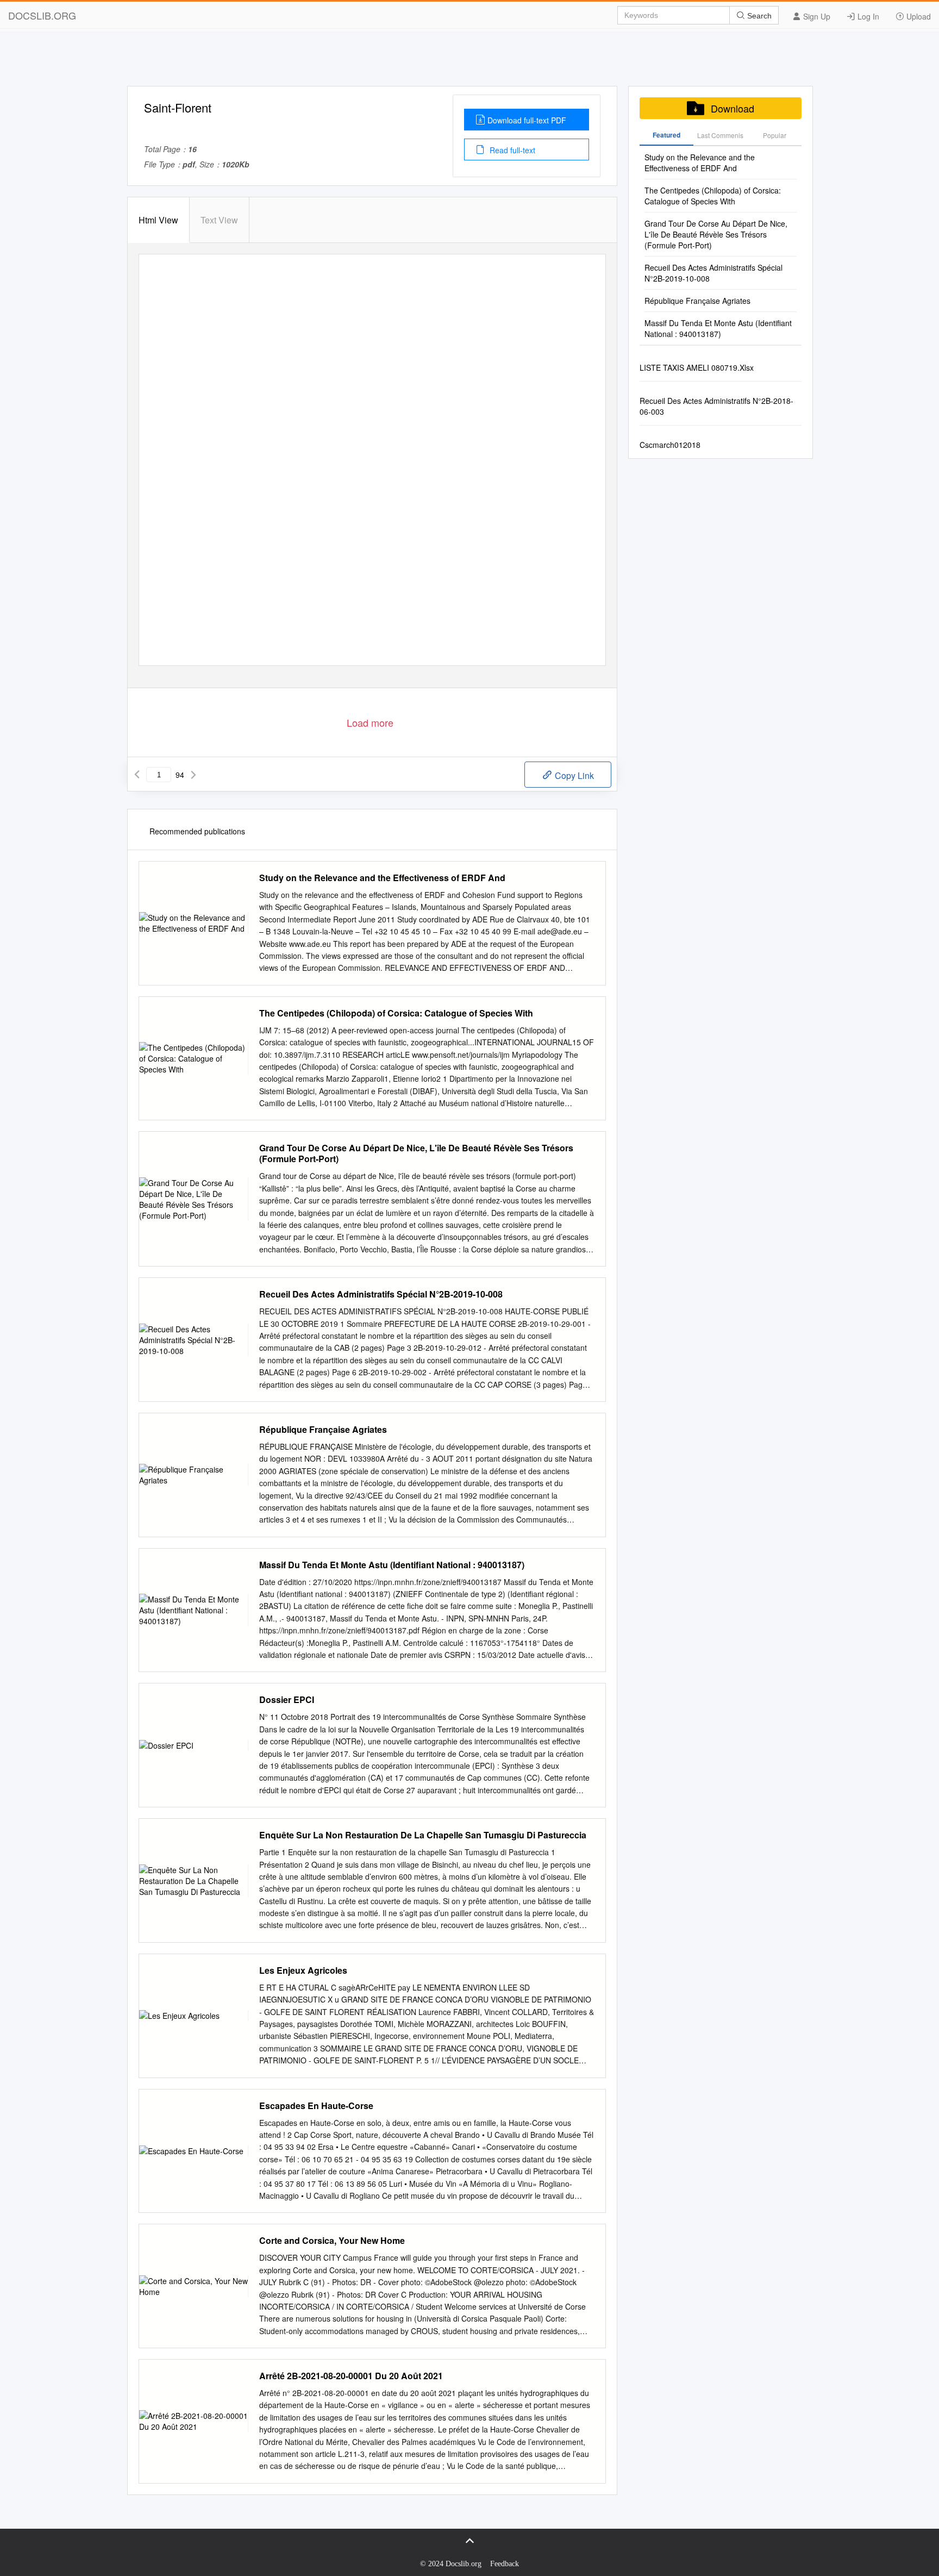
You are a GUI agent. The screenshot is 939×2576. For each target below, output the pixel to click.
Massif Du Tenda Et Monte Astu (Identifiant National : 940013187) (392, 1565)
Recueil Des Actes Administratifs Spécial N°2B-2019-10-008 (381, 1294)
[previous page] (137, 775)
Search (758, 16)
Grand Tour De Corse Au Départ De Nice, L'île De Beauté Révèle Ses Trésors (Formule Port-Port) (416, 1153)
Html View (158, 220)
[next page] (193, 775)
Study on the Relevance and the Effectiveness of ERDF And (382, 878)
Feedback (505, 2564)
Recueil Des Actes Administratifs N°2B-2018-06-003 (716, 406)
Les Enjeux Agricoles (303, 1970)
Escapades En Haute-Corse (316, 2106)
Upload (918, 16)
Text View (219, 220)
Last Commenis (720, 135)
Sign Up (816, 16)
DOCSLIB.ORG (42, 15)
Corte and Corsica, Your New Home (332, 2241)
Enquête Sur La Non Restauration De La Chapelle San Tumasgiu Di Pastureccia (423, 1835)
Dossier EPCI (287, 1700)
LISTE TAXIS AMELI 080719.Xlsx (697, 367)
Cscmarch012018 (670, 445)
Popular (775, 135)
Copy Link (573, 775)
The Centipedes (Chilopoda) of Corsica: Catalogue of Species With (396, 1013)
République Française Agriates (323, 1430)
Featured (666, 135)
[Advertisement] (469, 61)
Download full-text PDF (527, 120)
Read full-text (511, 150)
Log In (867, 16)
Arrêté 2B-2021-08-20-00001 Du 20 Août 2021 (351, 2376)
